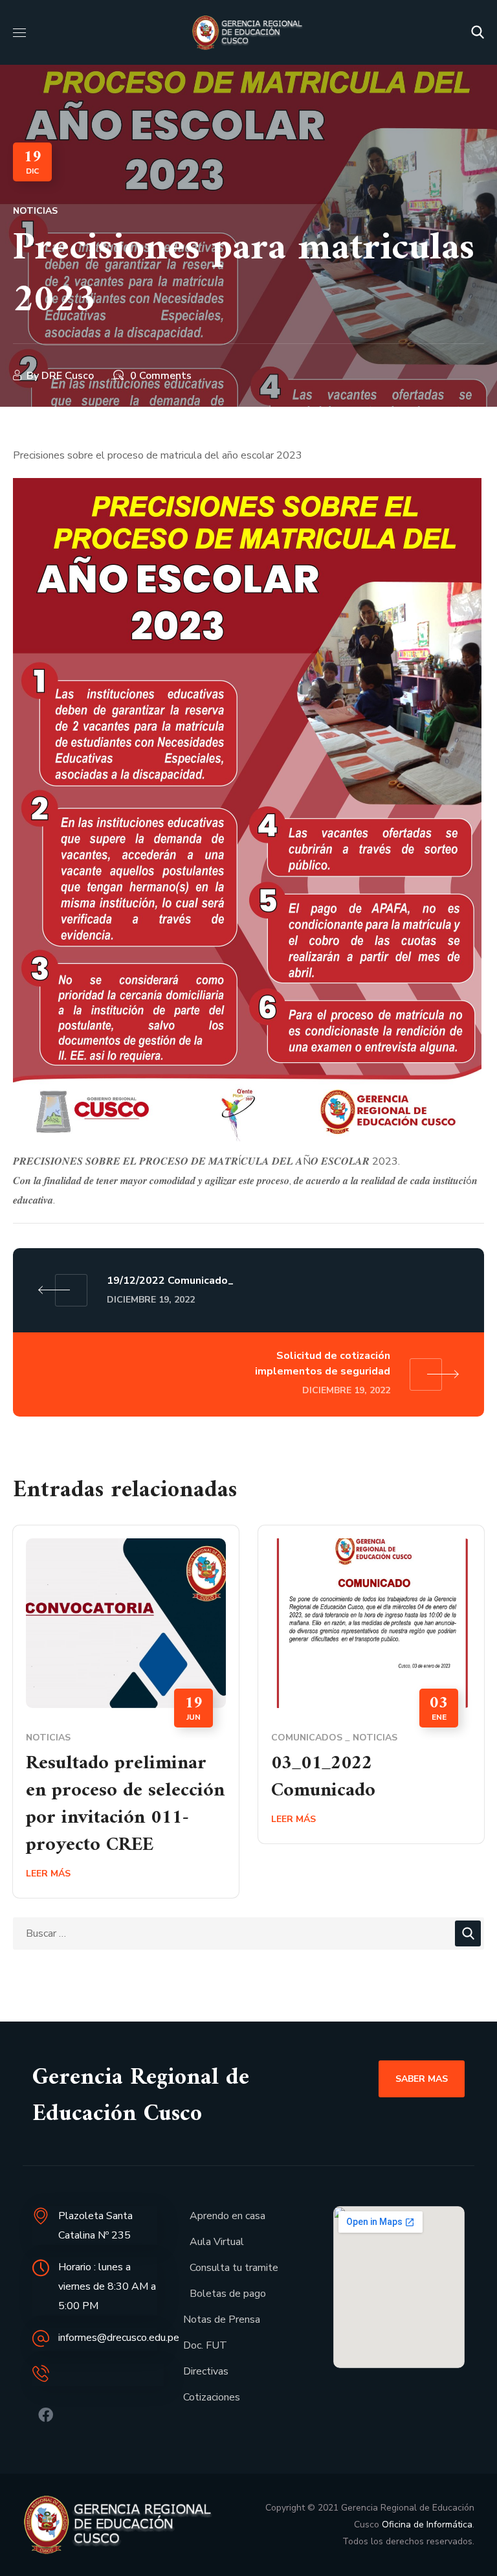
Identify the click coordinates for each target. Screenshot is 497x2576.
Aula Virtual (217, 2242)
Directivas (206, 2371)
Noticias (35, 211)
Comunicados (307, 1738)
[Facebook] (46, 2415)
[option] (126, 1721)
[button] (478, 32)
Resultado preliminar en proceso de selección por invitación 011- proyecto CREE (125, 1804)
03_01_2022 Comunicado (323, 1777)
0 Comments (161, 376)
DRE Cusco (68, 376)
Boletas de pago (228, 2294)
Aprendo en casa (227, 2216)
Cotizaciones (212, 2397)
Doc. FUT (205, 2345)
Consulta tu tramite (234, 2268)
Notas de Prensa (222, 2320)
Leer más (48, 1874)
